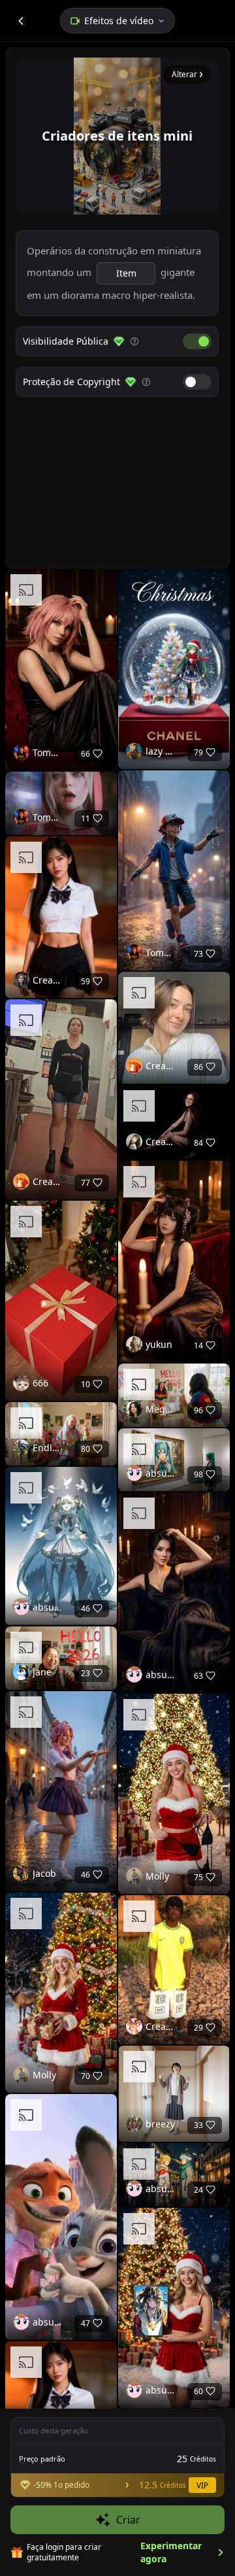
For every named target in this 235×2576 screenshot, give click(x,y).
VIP (202, 2485)
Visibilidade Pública (66, 341)
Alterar (184, 74)
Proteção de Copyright (71, 382)
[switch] (197, 341)
